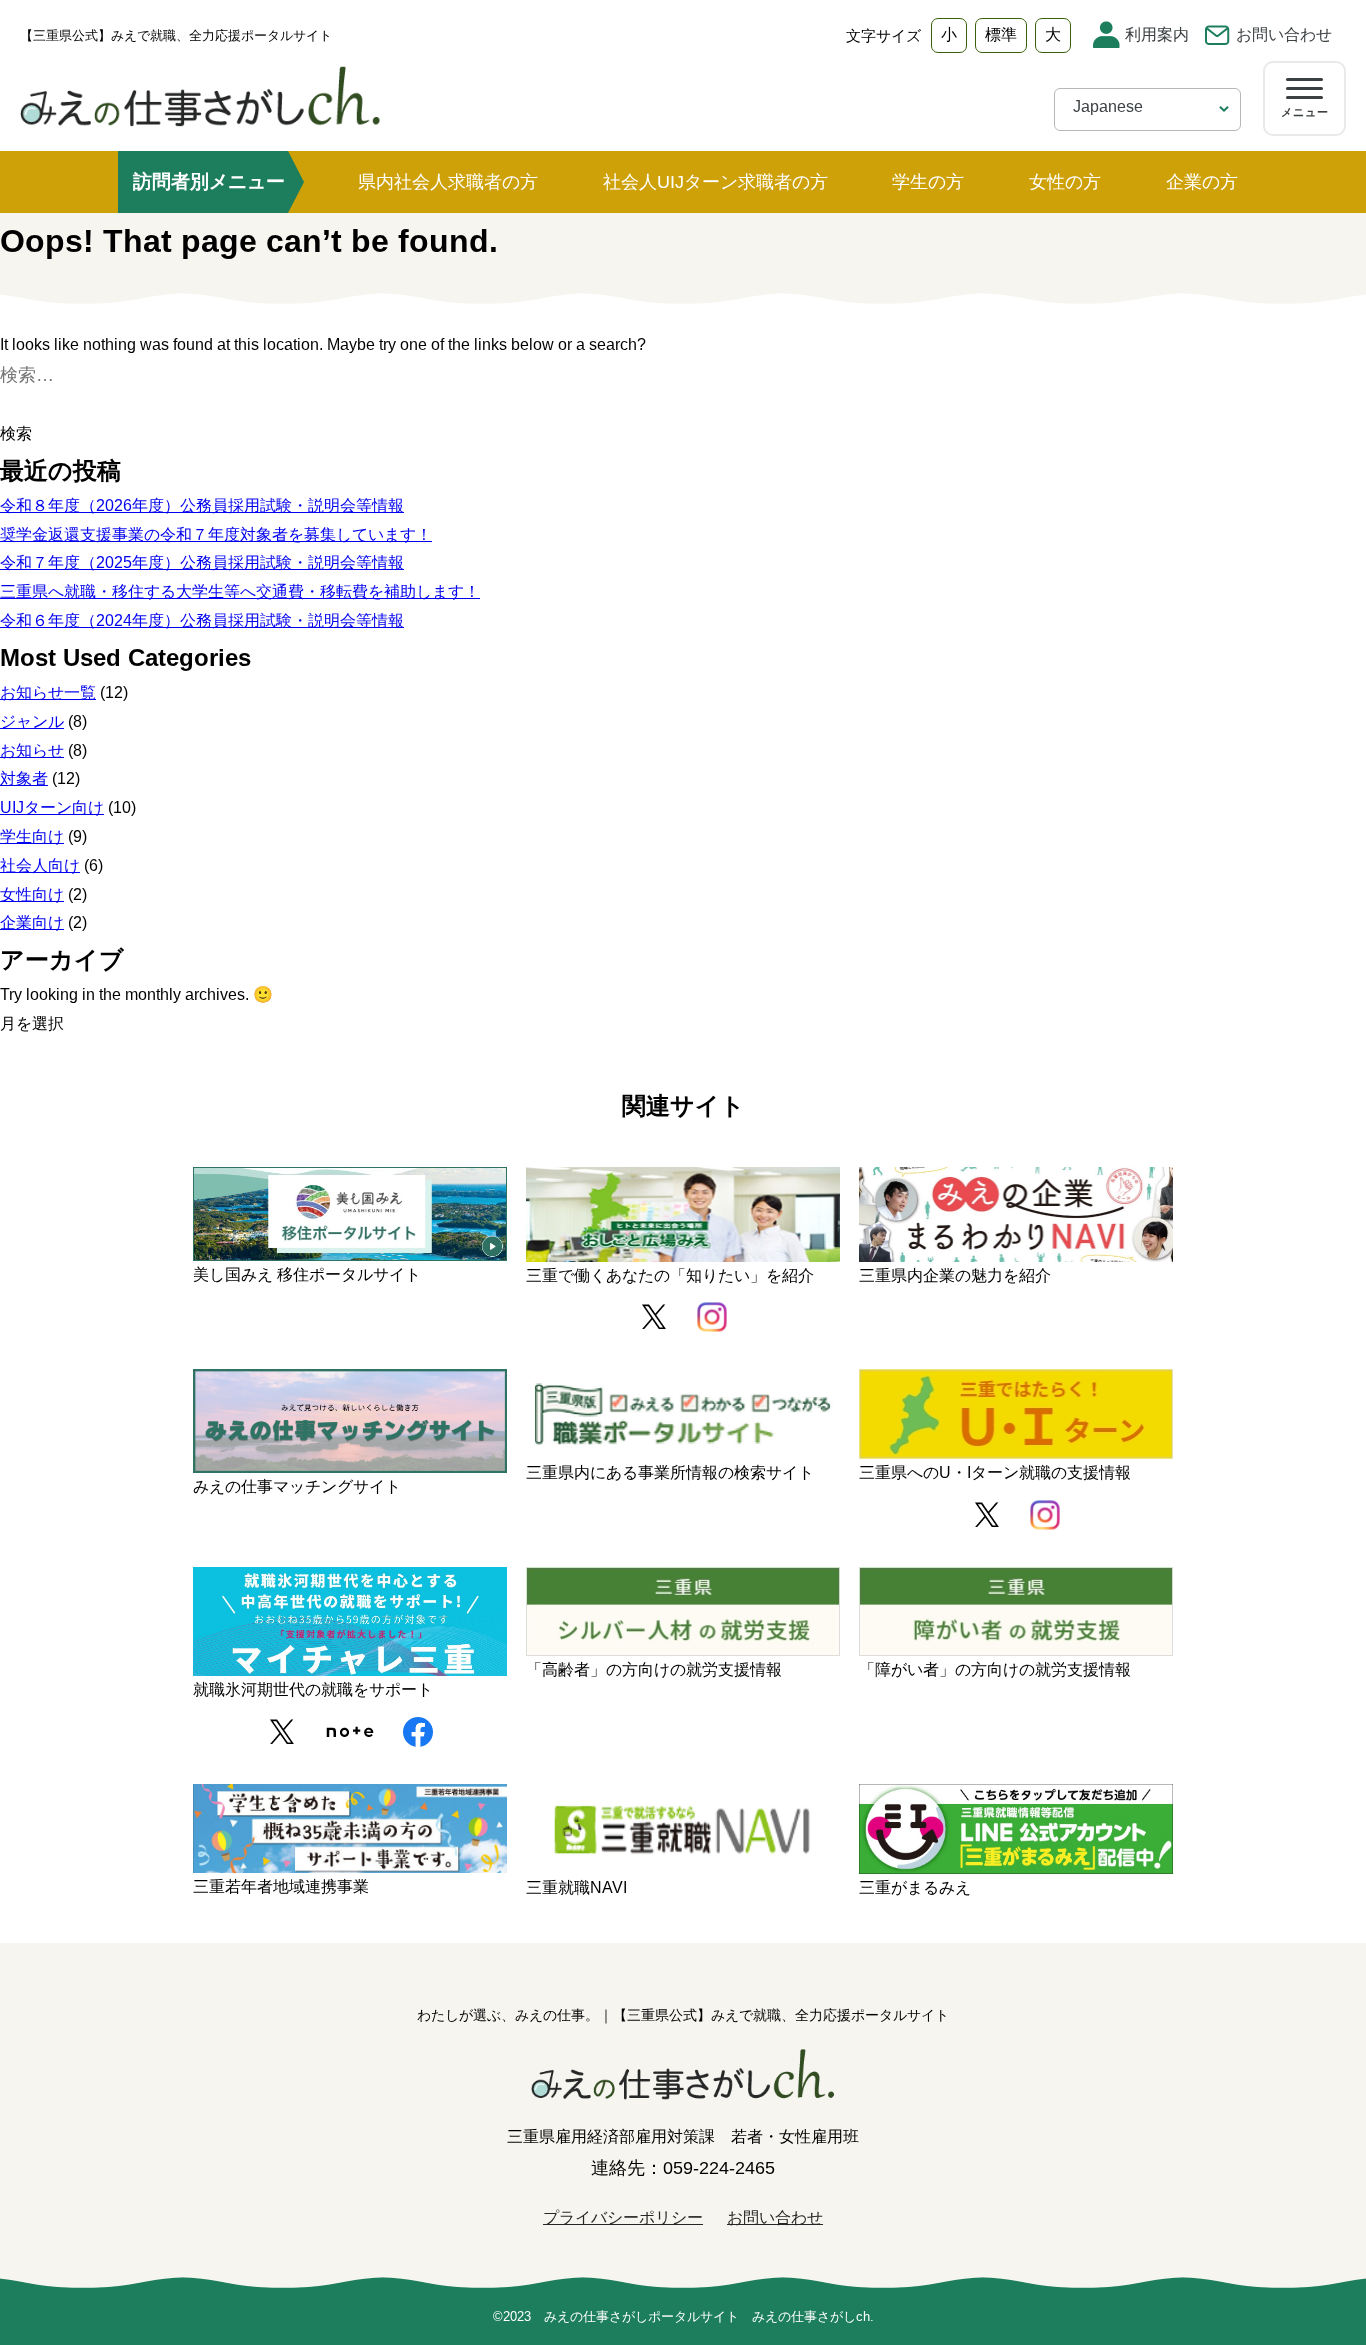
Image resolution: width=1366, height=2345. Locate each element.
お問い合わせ (1284, 34)
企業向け (32, 922)
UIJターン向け (52, 807)
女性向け (32, 894)
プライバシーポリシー (623, 2217)
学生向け (32, 836)
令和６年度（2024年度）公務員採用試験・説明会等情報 (202, 620)
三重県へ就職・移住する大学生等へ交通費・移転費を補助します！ (240, 591)
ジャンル (32, 721)
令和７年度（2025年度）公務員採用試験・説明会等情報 (202, 562)
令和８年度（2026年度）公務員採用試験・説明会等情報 (202, 505)
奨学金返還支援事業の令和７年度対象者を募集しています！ (216, 534)
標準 (1001, 34)
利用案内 (1157, 34)
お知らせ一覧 (48, 692)
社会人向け (40, 865)
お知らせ (32, 750)
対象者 (24, 778)
